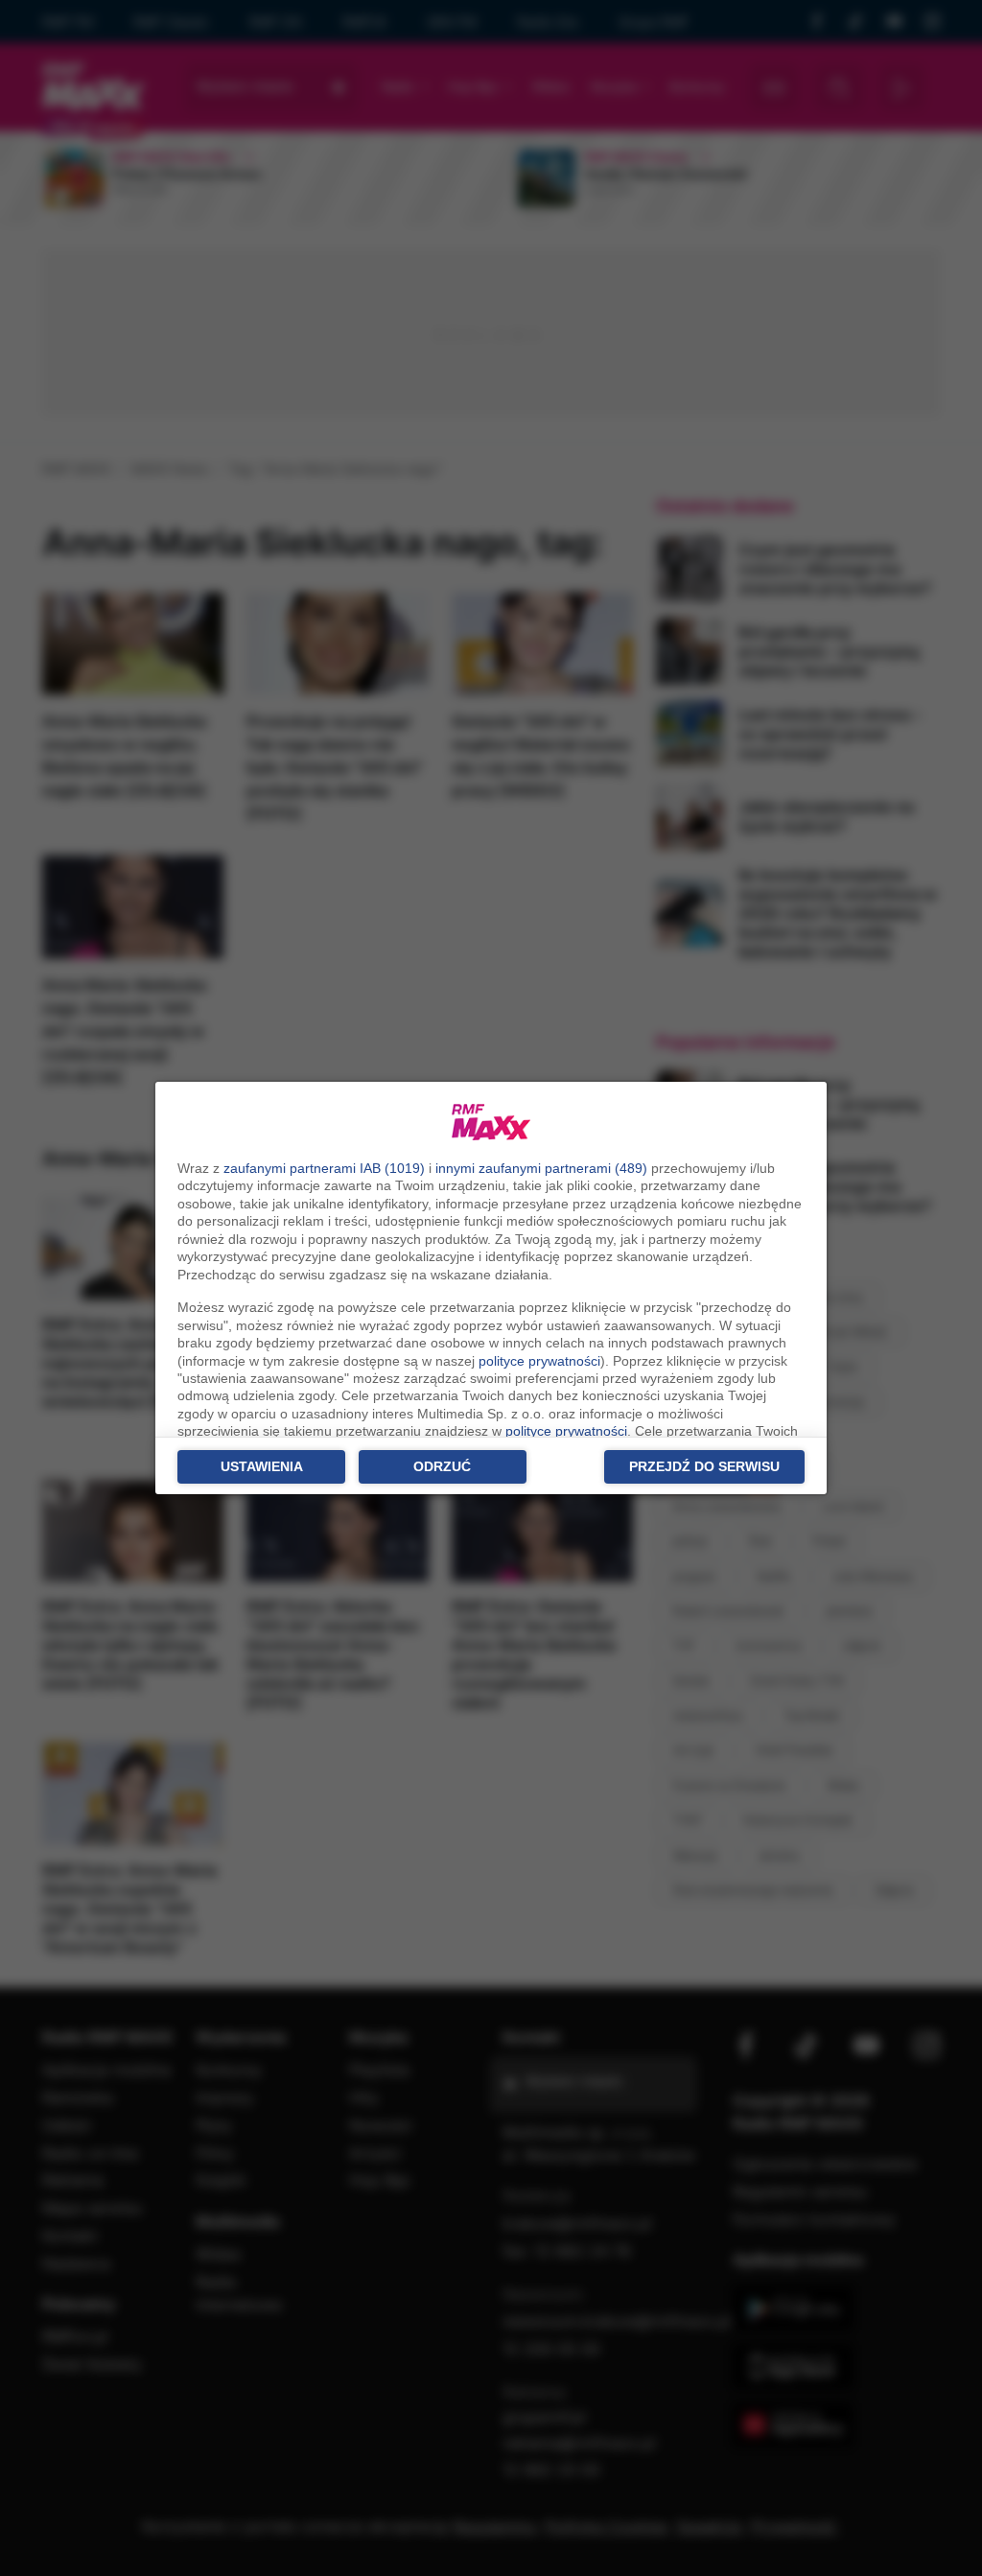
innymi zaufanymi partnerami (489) (541, 1168)
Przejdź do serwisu (704, 1466)
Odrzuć (442, 1466)
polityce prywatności (539, 1361)
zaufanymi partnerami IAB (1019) (324, 1168)
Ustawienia (262, 1466)
